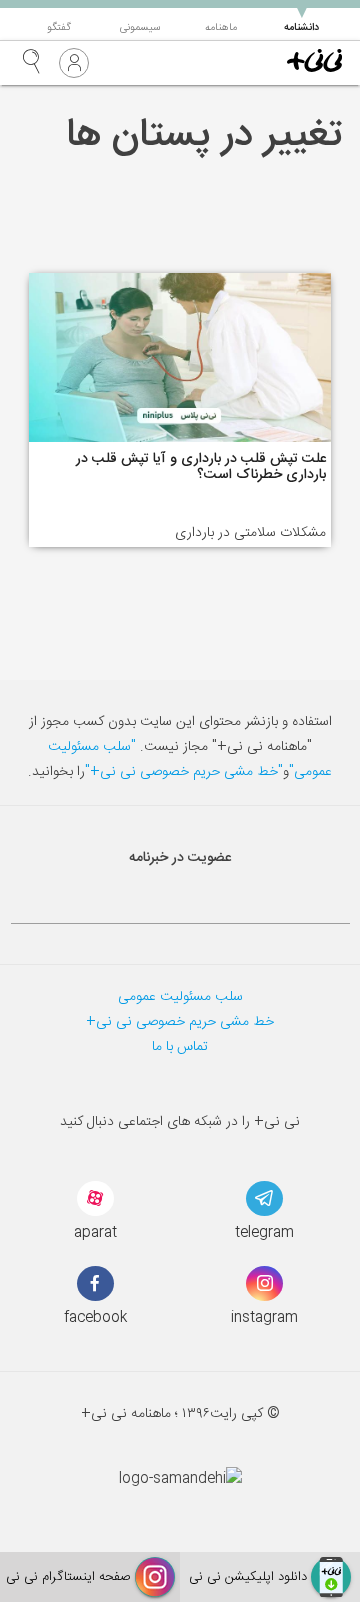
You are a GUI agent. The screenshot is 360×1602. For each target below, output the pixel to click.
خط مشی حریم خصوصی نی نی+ (180, 1022)
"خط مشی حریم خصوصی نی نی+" (184, 772)
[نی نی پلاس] (314, 63)
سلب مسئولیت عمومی (180, 997)
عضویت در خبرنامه (180, 858)
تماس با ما (180, 1047)
